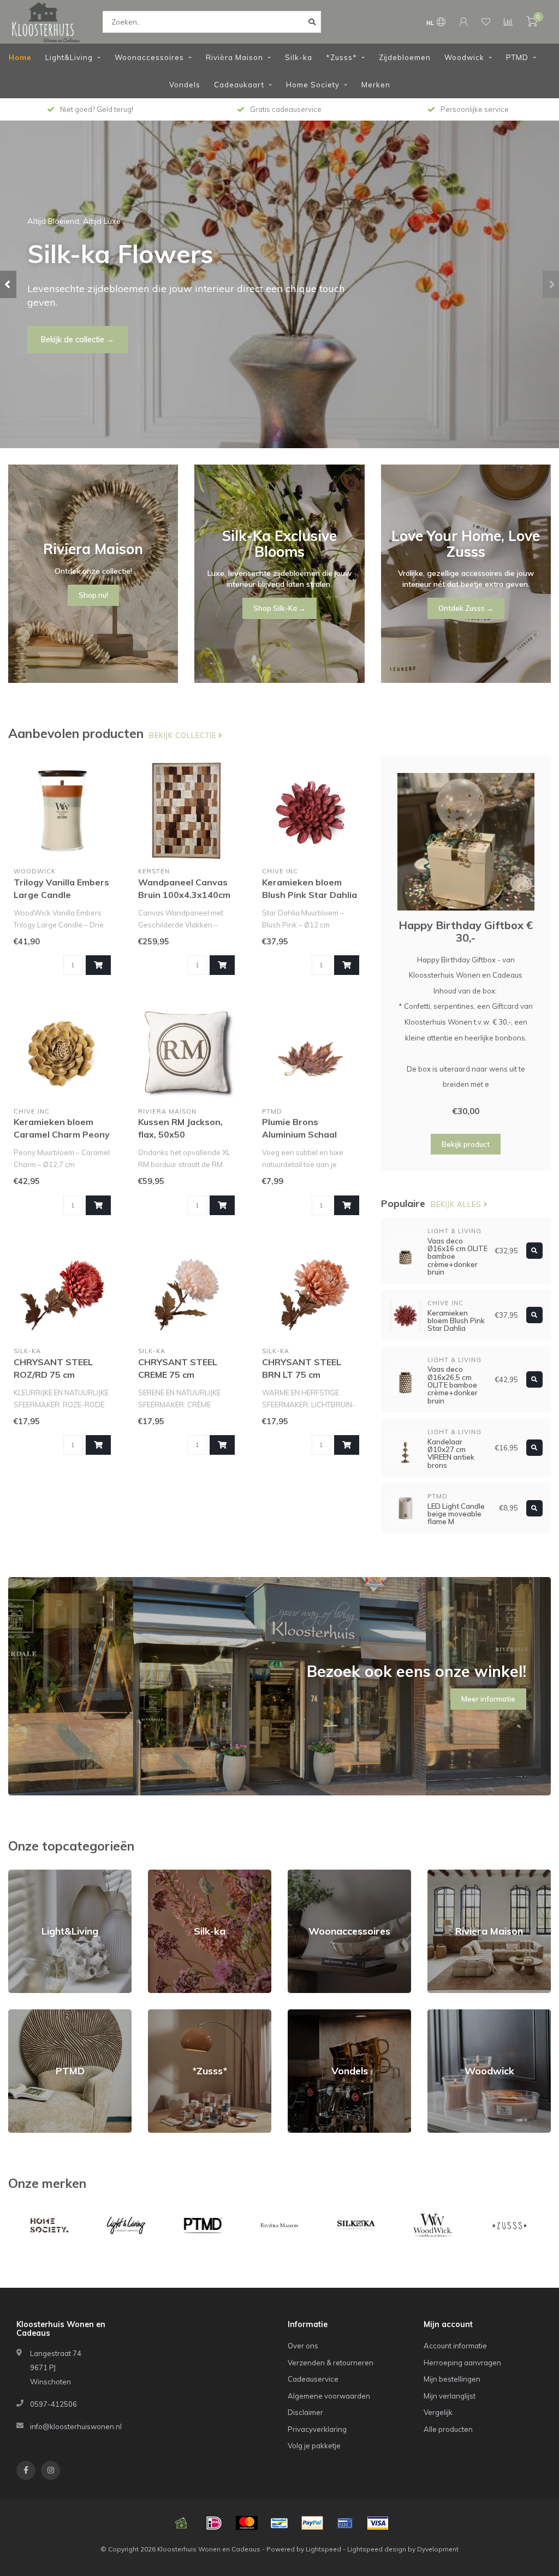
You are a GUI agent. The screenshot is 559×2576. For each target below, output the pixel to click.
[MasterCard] (247, 2523)
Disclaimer (305, 2412)
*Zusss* (341, 57)
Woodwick (464, 57)
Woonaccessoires (149, 57)
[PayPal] (312, 2523)
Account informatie (455, 2346)
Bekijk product (466, 1144)
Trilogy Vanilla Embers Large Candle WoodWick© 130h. (61, 895)
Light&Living (69, 57)
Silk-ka (299, 57)
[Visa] (378, 2523)
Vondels (185, 85)
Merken (376, 85)
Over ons (303, 2346)
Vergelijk (438, 2412)
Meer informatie (488, 1699)
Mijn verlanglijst (450, 2396)
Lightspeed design (377, 2549)
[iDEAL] (214, 2523)
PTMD (517, 57)
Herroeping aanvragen (462, 2363)
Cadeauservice (313, 2379)
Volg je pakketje (314, 2446)
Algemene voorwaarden (329, 2396)
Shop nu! (57, 332)
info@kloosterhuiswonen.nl (76, 2426)
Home (20, 57)
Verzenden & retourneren (331, 2363)
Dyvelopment (438, 2549)
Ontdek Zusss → (466, 608)
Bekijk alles (457, 1204)
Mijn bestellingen (452, 2379)
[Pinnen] (345, 2523)
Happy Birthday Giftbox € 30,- (466, 931)
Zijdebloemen (405, 57)
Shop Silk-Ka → (279, 608)
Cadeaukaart (239, 85)
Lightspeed (323, 2549)
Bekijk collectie (184, 735)
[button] (8, 284)
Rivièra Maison (234, 57)
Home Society (313, 85)
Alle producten (448, 2429)
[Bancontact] (279, 2523)
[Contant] (181, 2523)
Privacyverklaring (317, 2429)
